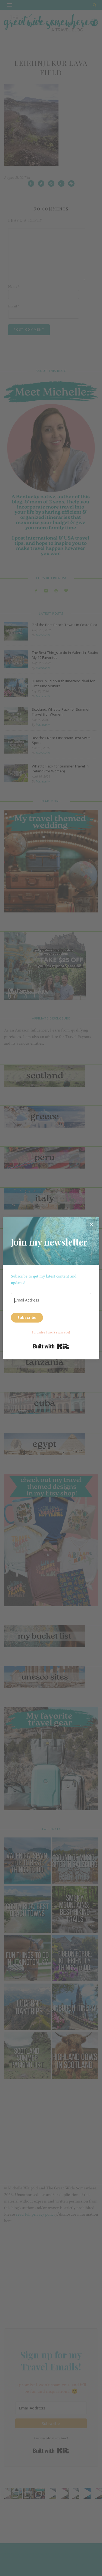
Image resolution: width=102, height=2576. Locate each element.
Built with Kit (51, 1346)
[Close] (92, 1224)
